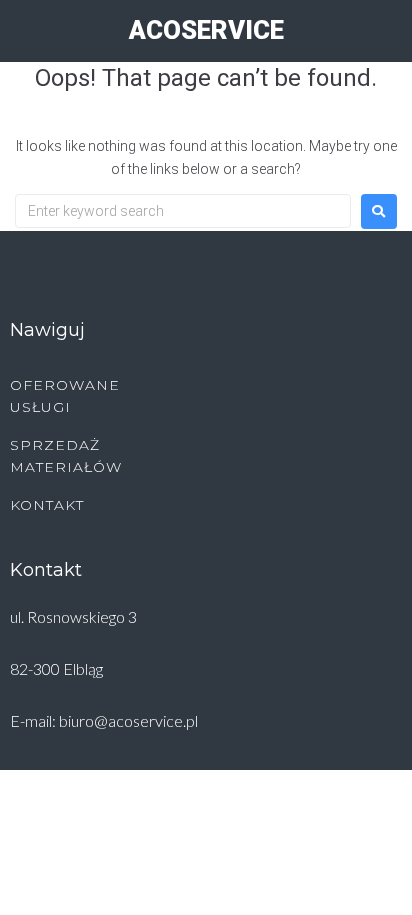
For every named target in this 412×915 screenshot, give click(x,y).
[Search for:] (183, 211)
